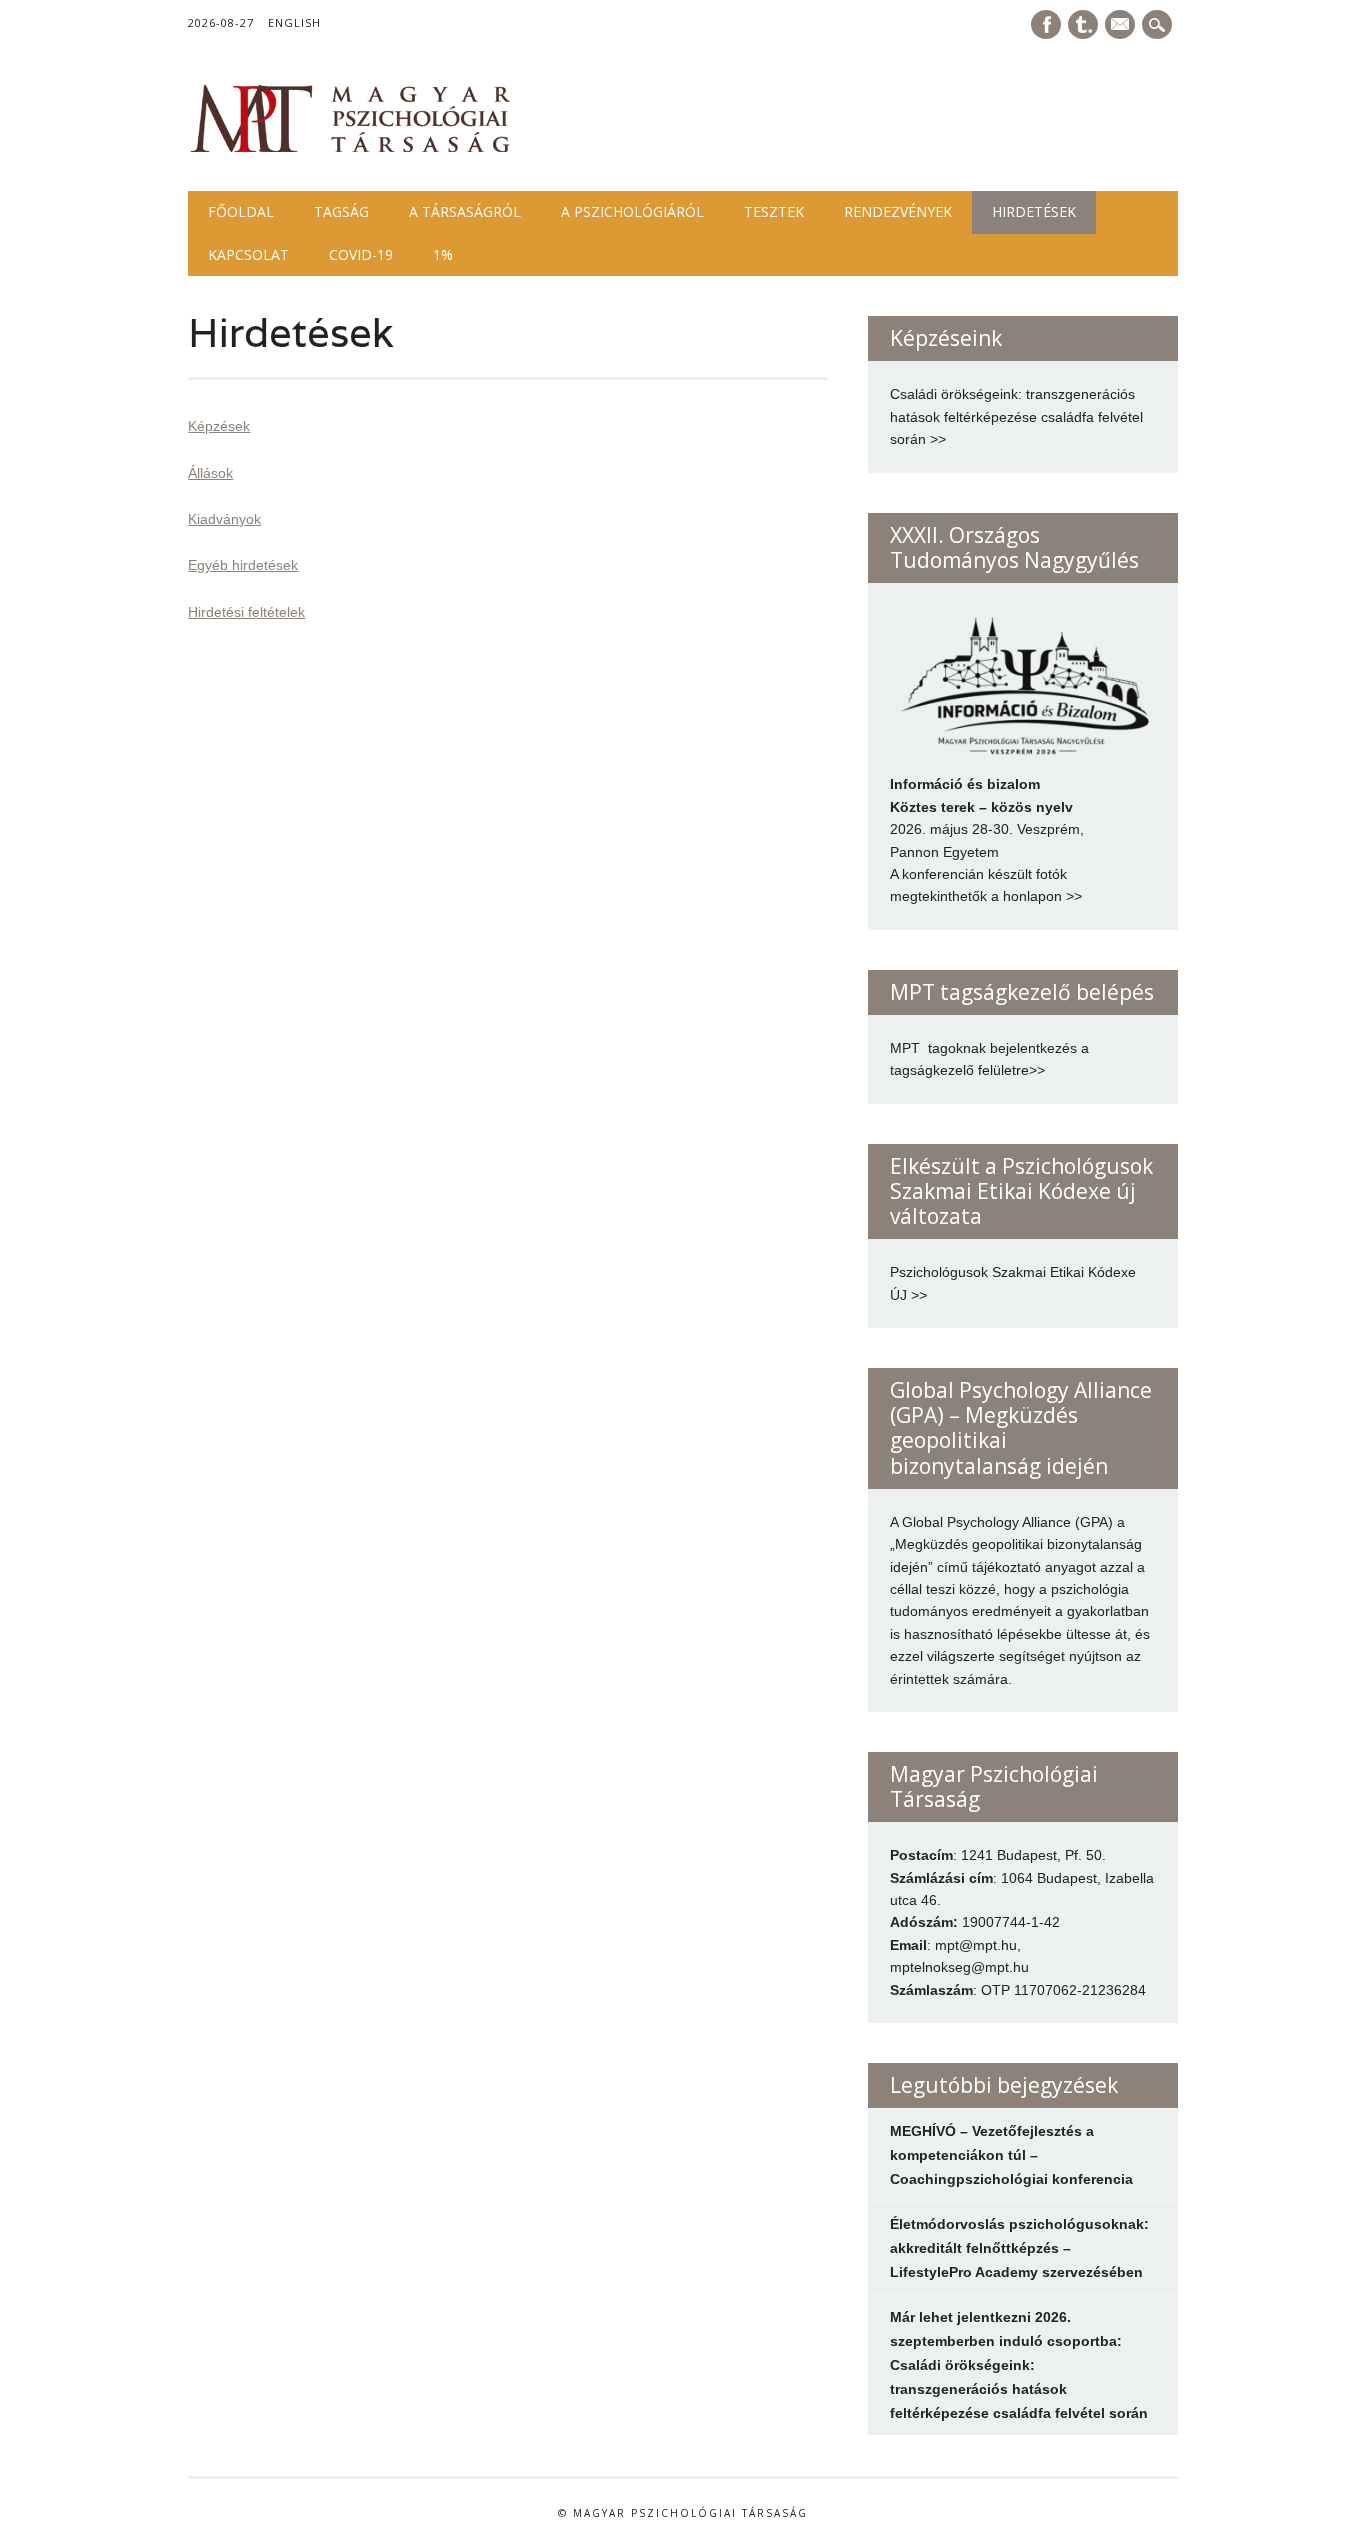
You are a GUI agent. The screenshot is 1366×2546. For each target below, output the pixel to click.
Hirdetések (1034, 211)
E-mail (1122, 26)
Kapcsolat (248, 254)
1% (443, 254)
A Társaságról (465, 211)
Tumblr (1083, 24)
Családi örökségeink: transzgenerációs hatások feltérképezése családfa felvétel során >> (1016, 416)
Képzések (219, 426)
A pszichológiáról (632, 211)
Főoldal (241, 211)
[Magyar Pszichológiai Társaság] (351, 150)
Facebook (1046, 24)
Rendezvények (898, 211)
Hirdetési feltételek (246, 612)
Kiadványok (224, 519)
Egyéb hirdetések (243, 565)
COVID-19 (361, 254)
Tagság (341, 211)
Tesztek (774, 211)
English (294, 22)
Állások (210, 473)
